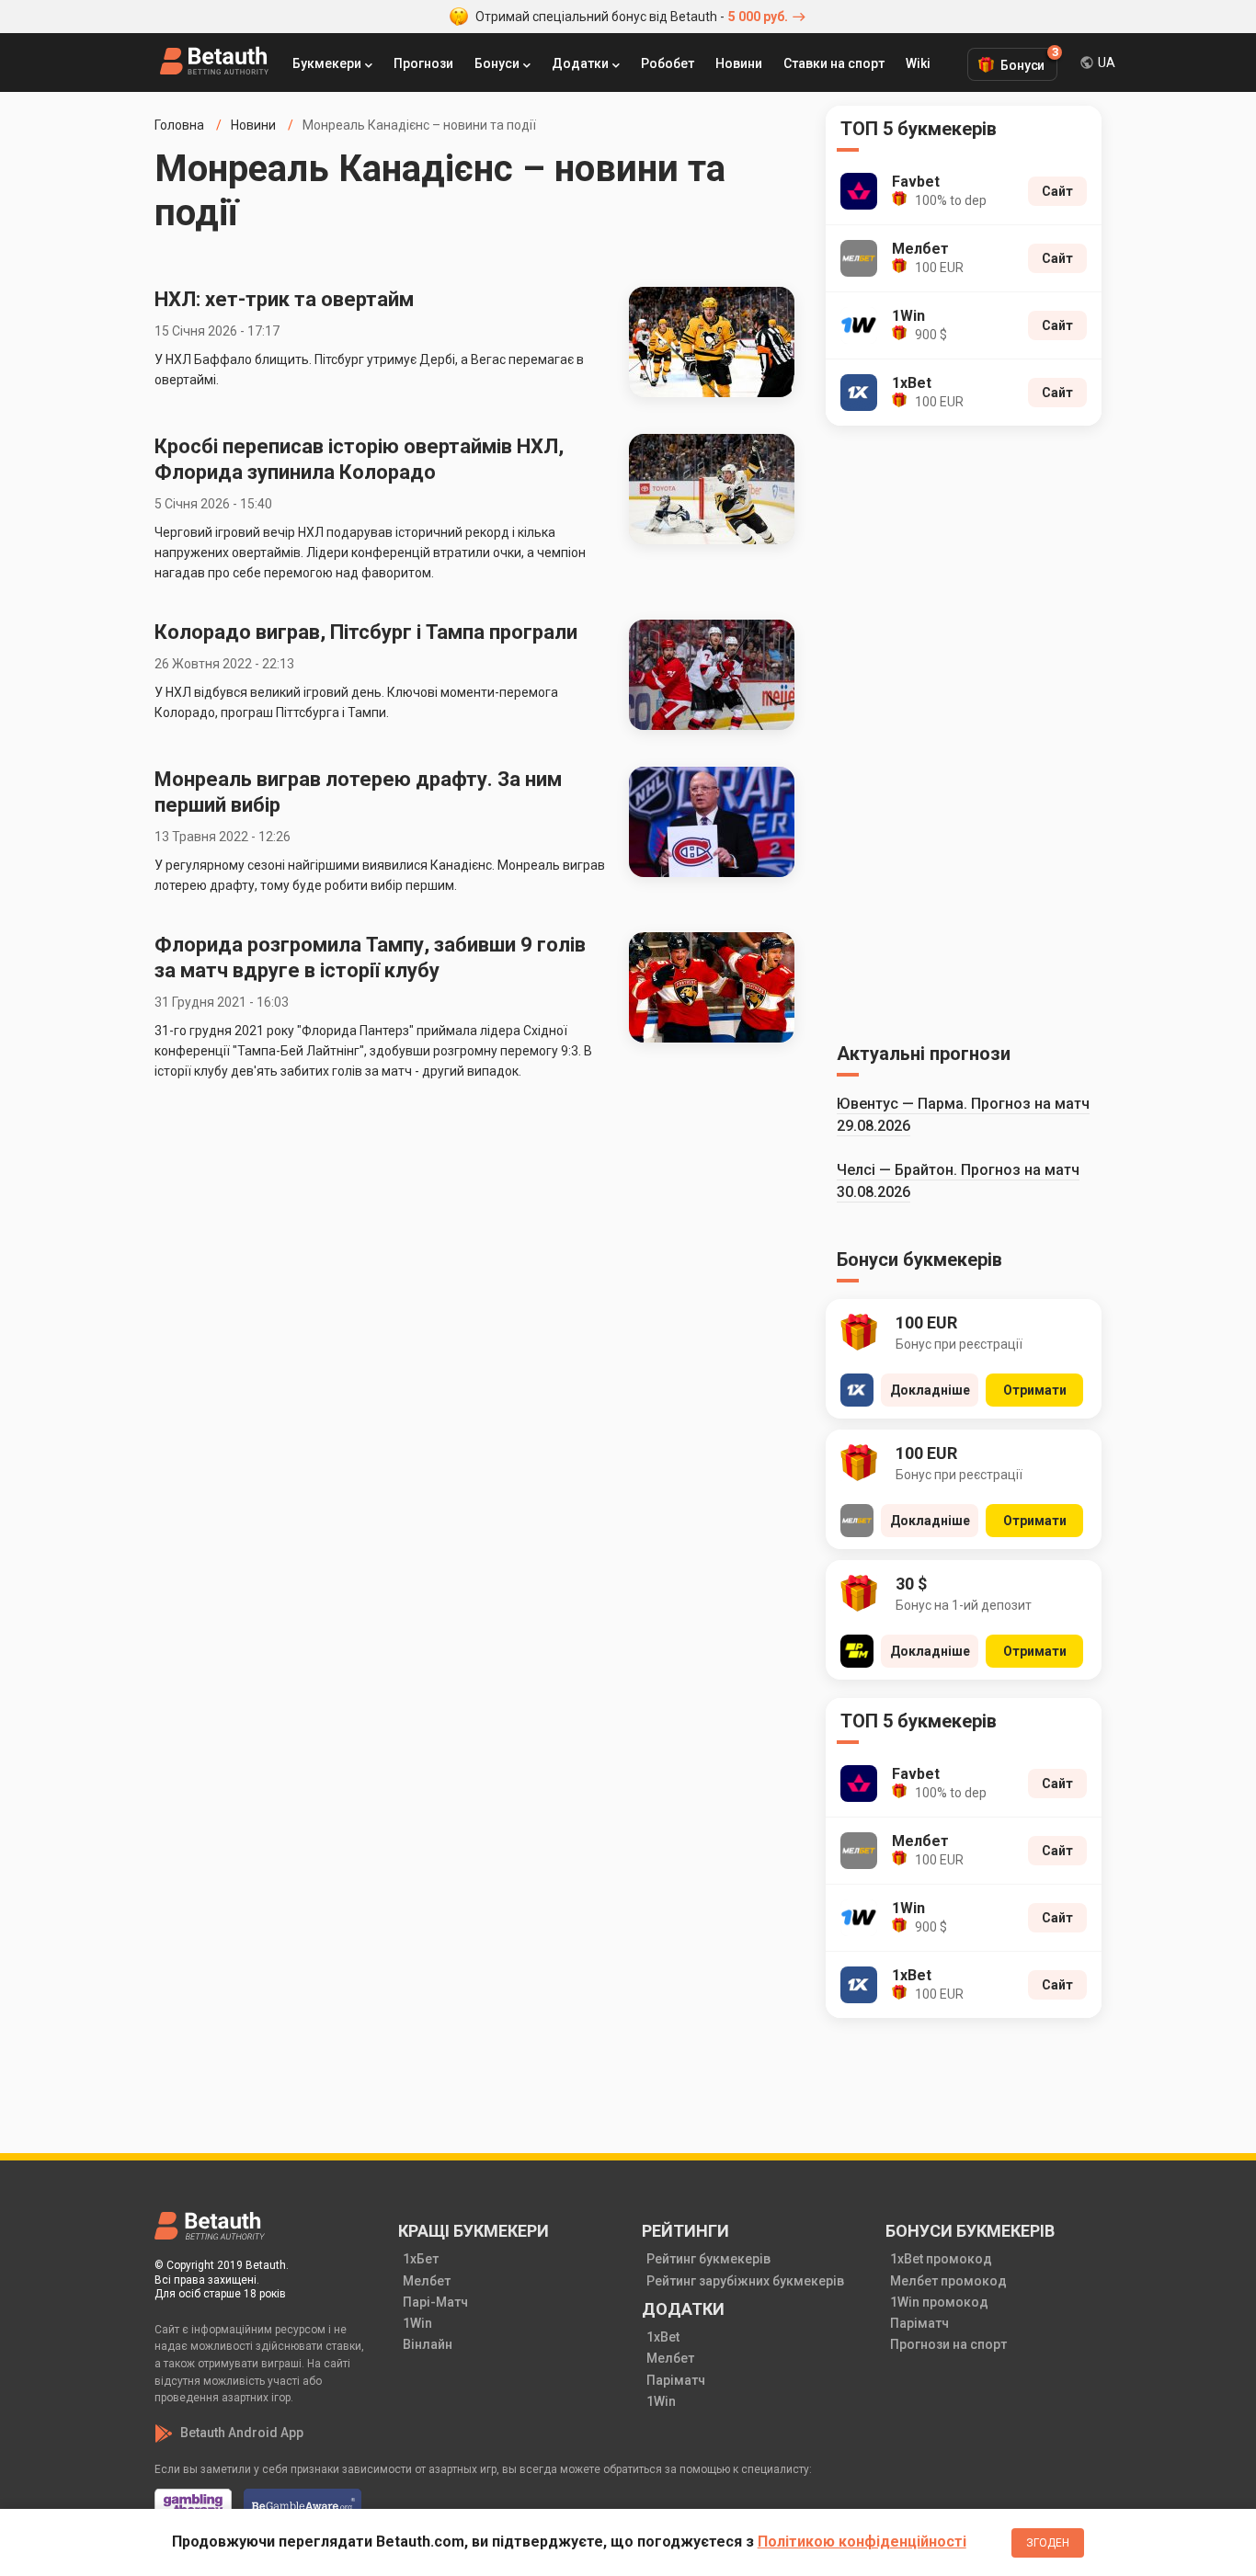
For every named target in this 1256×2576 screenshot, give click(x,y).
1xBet (663, 2337)
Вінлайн (428, 2344)
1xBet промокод (941, 2259)
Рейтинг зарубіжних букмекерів (745, 2281)
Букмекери (327, 63)
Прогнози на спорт (948, 2344)
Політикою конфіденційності (862, 2542)
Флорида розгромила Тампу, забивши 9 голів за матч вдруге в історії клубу (370, 957)
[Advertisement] (964, 731)
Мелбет (427, 2281)
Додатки (580, 63)
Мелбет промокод (948, 2281)
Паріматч (676, 2380)
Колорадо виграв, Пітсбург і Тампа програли (366, 632)
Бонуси (497, 63)
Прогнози (423, 63)
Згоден (1048, 2543)
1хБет (421, 2259)
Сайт (1057, 191)
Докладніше (930, 1390)
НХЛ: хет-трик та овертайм (284, 299)
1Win (417, 2323)
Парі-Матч (435, 2302)
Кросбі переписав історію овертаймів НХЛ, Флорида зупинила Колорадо (359, 459)
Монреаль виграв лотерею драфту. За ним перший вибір (358, 792)
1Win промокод (939, 2302)
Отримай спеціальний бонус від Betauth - (632, 17)
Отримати (1035, 1390)
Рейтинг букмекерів (708, 2259)
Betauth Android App (242, 2433)
